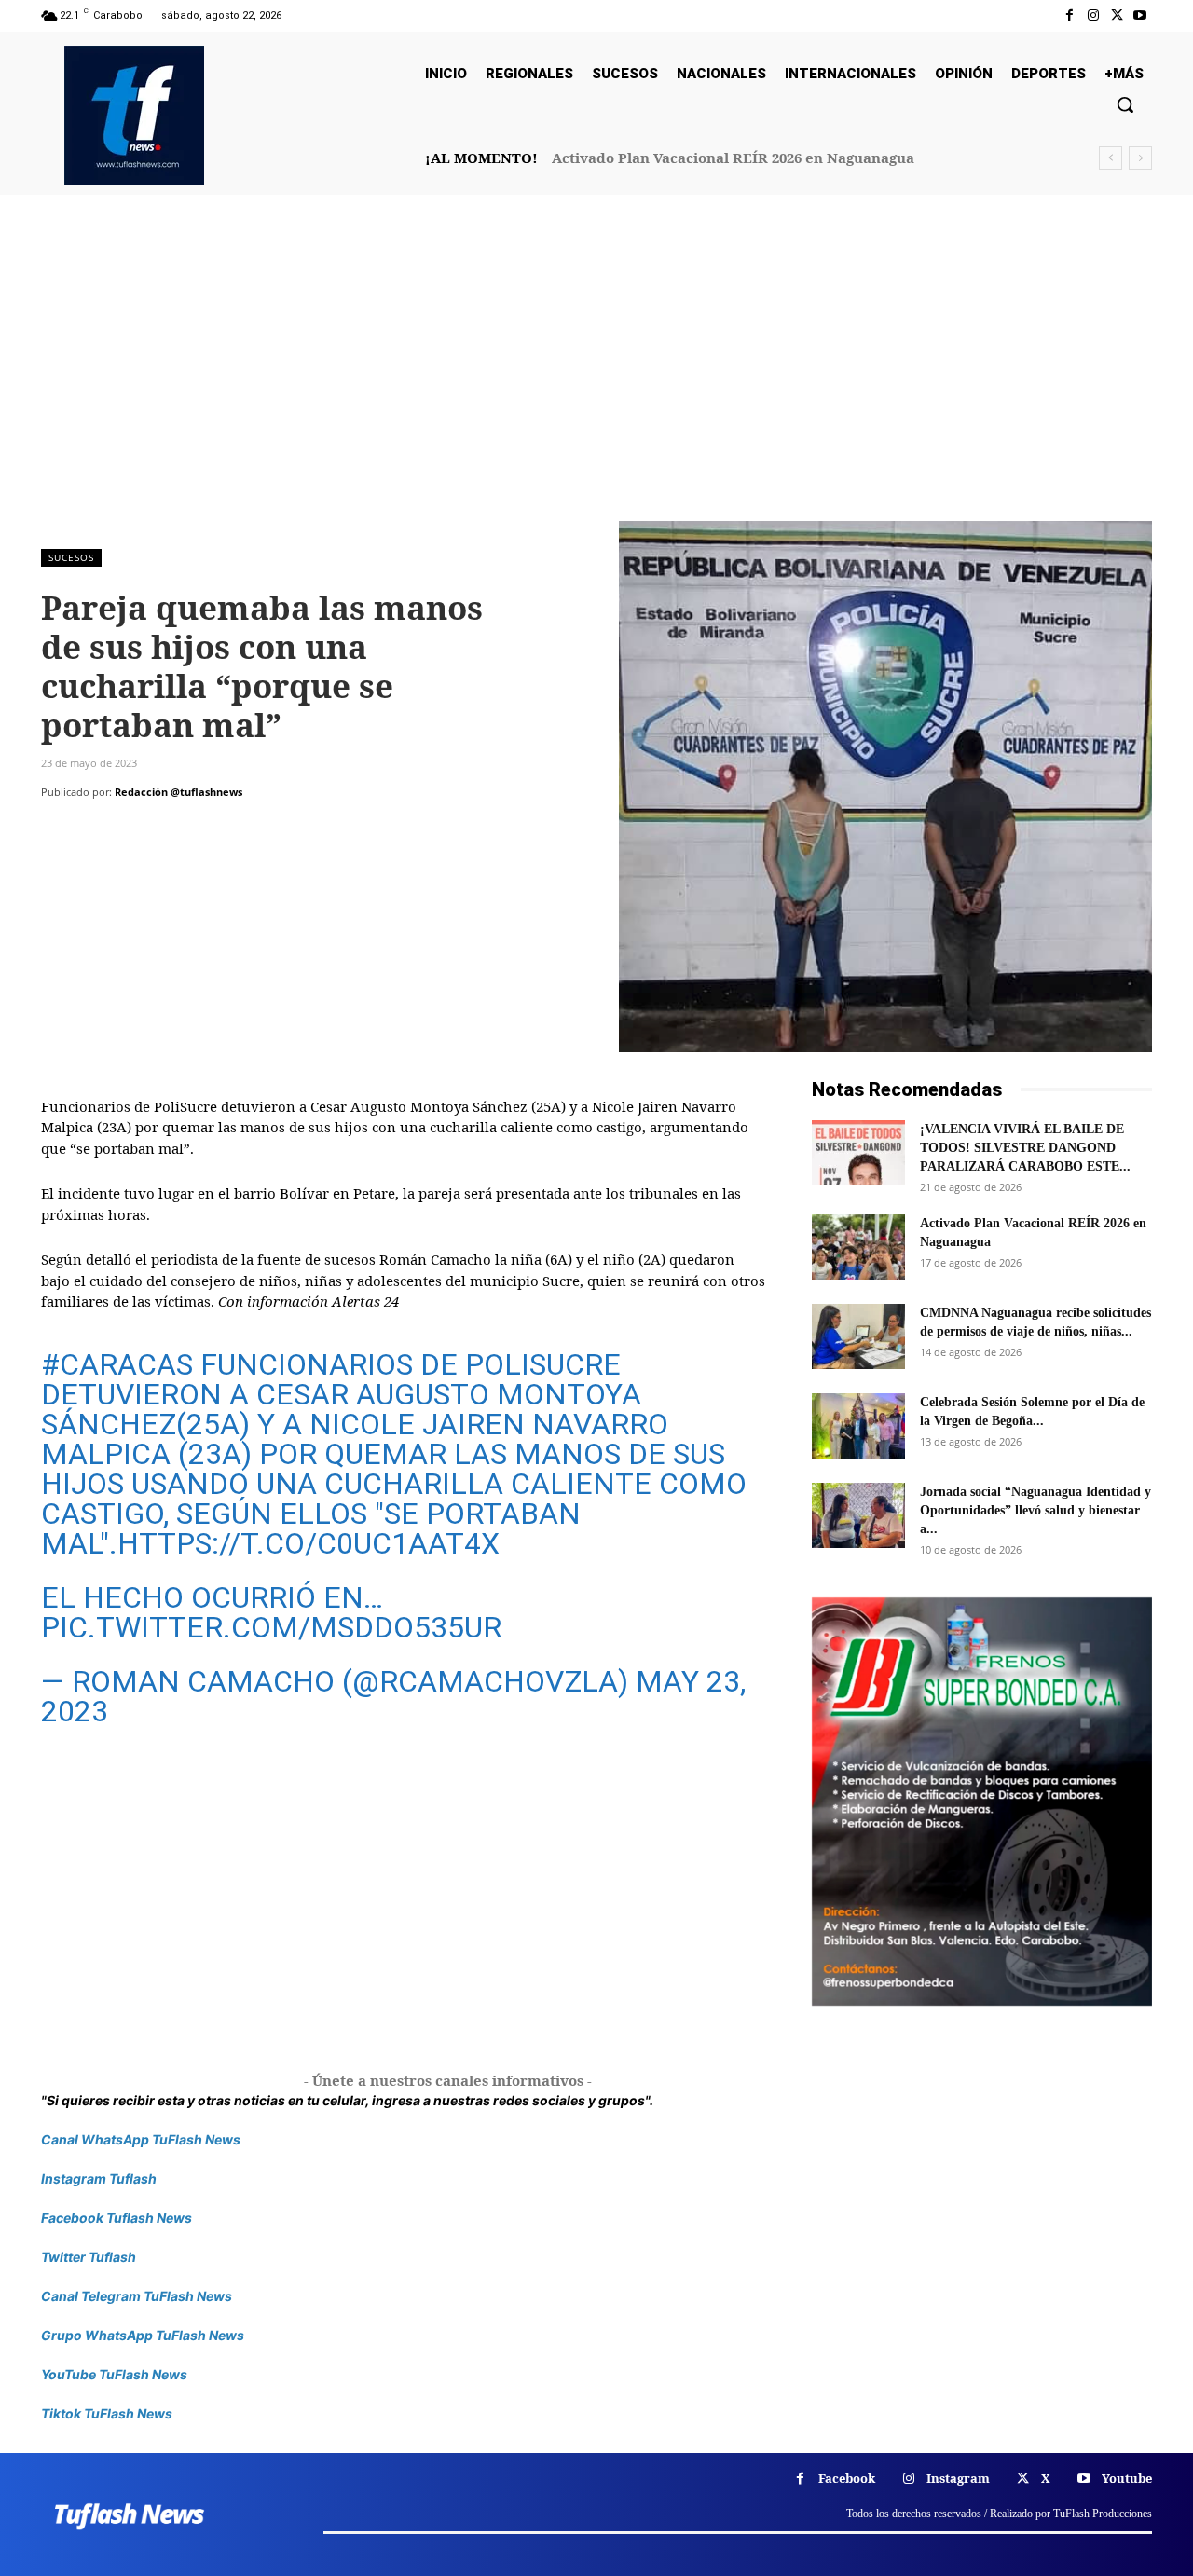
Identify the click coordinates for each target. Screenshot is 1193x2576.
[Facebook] (1070, 15)
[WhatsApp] (188, 829)
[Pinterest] (145, 829)
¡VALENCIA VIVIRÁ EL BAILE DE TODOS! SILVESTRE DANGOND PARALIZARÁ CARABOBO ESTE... (1025, 1148)
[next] (1140, 158)
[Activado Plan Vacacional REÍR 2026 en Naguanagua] (858, 1247)
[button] (1125, 104)
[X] (1117, 15)
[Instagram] (1093, 15)
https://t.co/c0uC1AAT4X (309, 1543)
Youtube (1127, 2478)
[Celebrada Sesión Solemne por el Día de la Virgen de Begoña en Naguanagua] (858, 1426)
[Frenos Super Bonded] (982, 1802)
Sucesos (71, 557)
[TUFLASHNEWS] (134, 116)
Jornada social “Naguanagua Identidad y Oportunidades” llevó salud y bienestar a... (1035, 1510)
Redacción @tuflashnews (178, 792)
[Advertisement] (596, 381)
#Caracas (117, 1364)
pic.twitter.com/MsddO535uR (271, 1627)
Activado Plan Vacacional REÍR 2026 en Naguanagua (733, 158)
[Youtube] (1140, 15)
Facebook (847, 2478)
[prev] (1111, 158)
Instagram (958, 2478)
